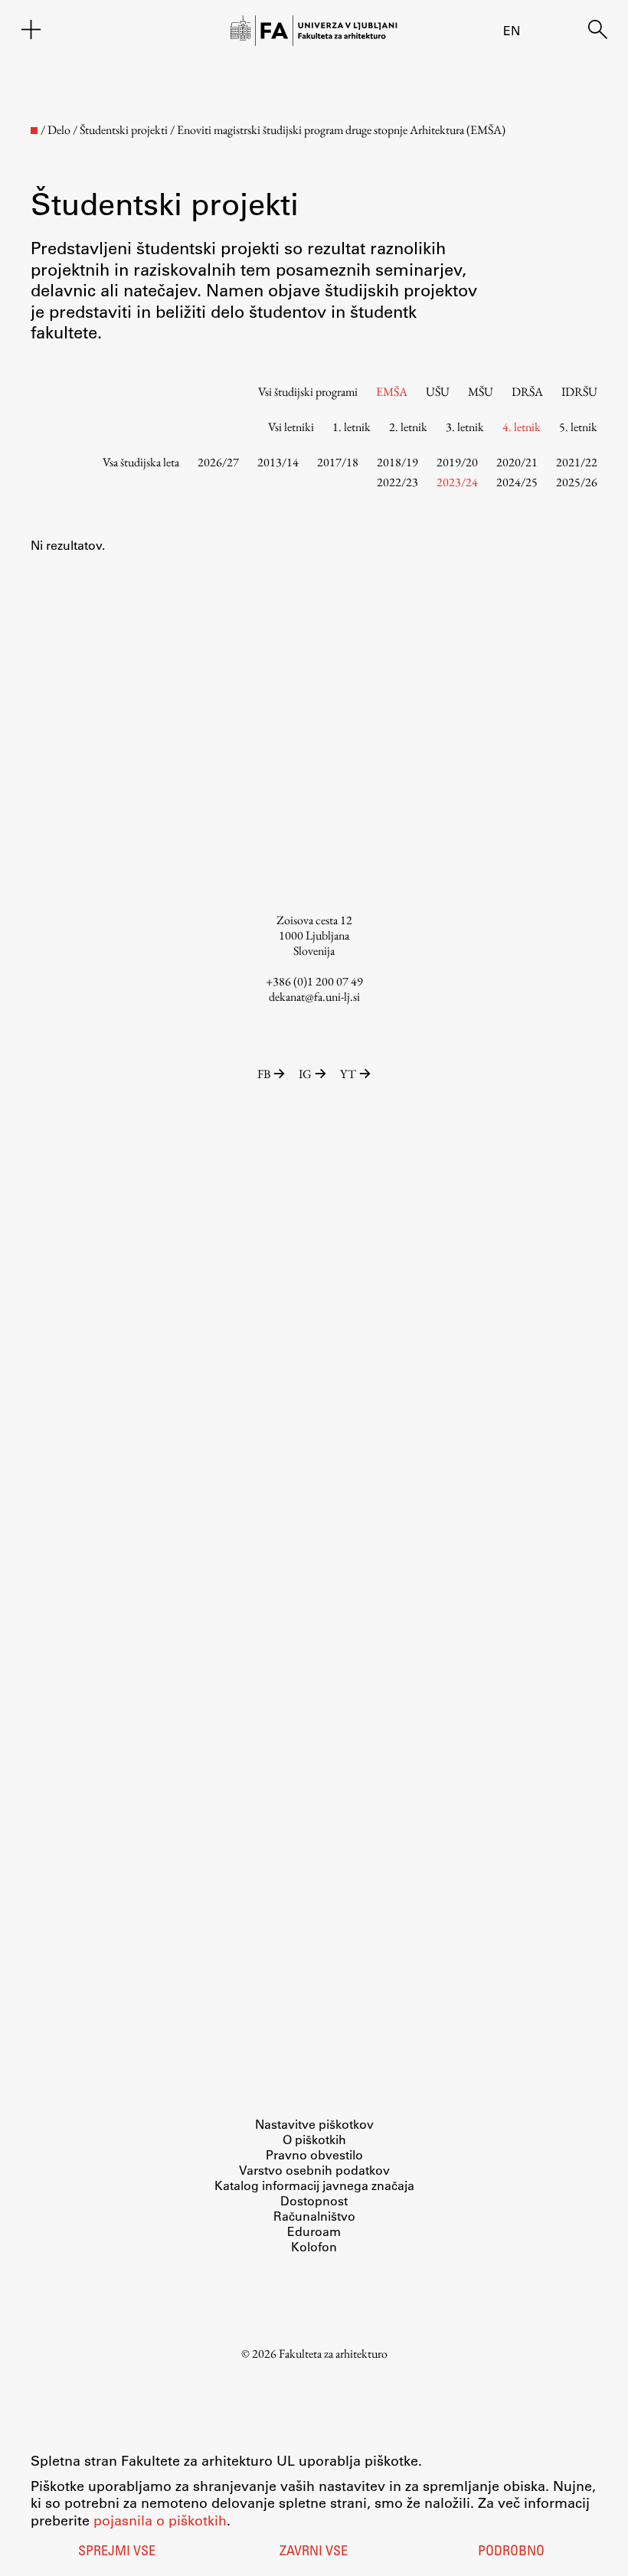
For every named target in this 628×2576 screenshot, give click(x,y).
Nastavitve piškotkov (314, 2124)
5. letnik (578, 427)
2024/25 (517, 482)
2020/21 (517, 462)
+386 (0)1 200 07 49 (314, 981)
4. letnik (522, 427)
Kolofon (314, 2246)
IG (305, 1074)
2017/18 (338, 462)
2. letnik (408, 427)
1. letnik (352, 427)
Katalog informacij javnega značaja (314, 2185)
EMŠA (392, 392)
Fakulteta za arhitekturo (333, 2354)
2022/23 (397, 482)
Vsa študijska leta (141, 462)
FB (264, 1074)
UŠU (438, 392)
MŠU (481, 392)
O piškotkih (314, 2139)
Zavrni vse (314, 2552)
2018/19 (397, 462)
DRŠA (527, 392)
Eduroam (314, 2231)
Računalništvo (314, 2216)
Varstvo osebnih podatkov (314, 2170)
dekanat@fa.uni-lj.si (314, 997)
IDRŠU (579, 392)
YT (348, 1074)
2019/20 (457, 462)
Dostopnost (314, 2200)
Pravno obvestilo (314, 2154)
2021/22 (577, 462)
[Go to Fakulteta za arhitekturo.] (34, 131)
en (512, 30)
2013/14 (278, 462)
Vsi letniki (291, 427)
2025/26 (577, 482)
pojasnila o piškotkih (160, 2520)
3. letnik (465, 427)
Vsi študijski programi (308, 392)
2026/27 (218, 462)
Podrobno (511, 2552)
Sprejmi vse (117, 2552)
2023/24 (457, 482)
